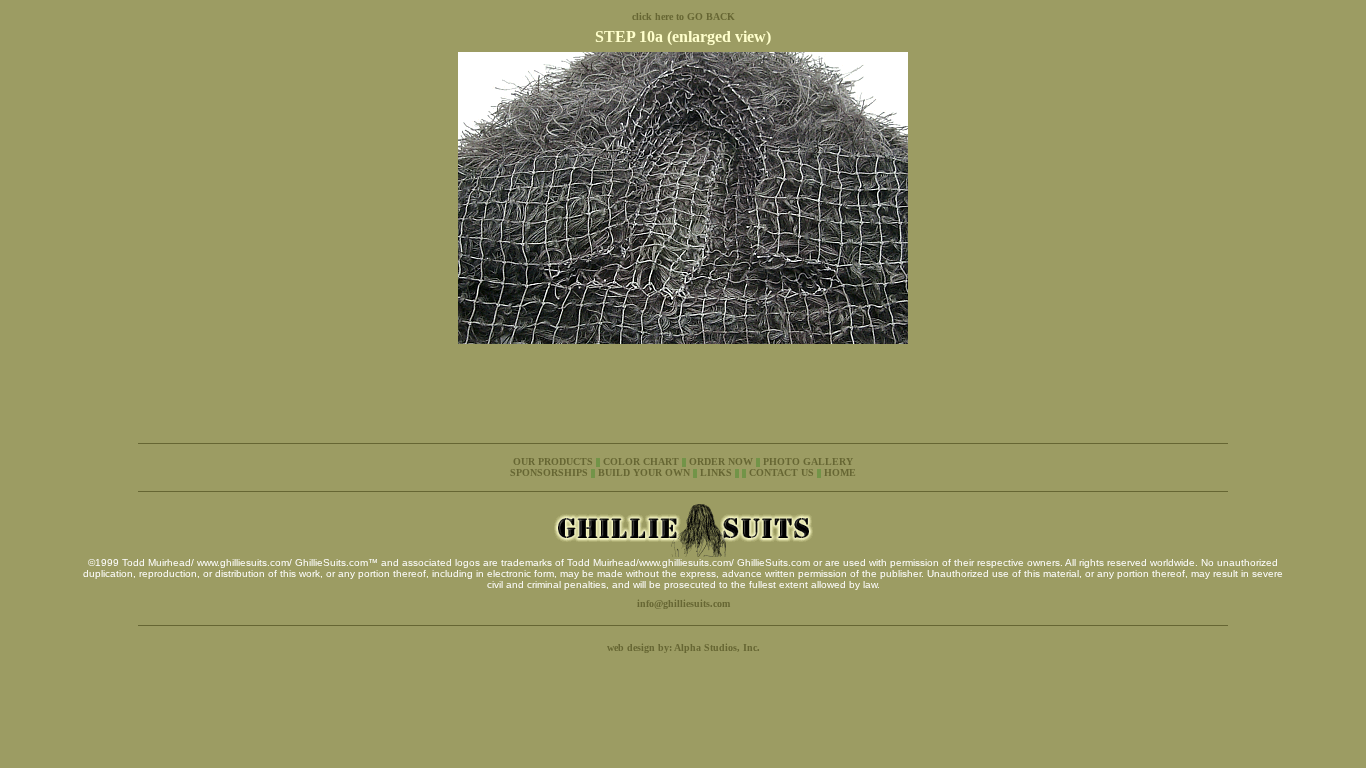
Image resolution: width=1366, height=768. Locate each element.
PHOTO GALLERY (808, 461)
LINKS (716, 472)
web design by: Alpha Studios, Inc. (683, 647)
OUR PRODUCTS (553, 461)
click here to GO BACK (683, 16)
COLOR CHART (641, 461)
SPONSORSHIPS (550, 472)
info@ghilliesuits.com (683, 603)
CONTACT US (781, 472)
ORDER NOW (722, 461)
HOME (840, 472)
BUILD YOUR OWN (644, 472)
